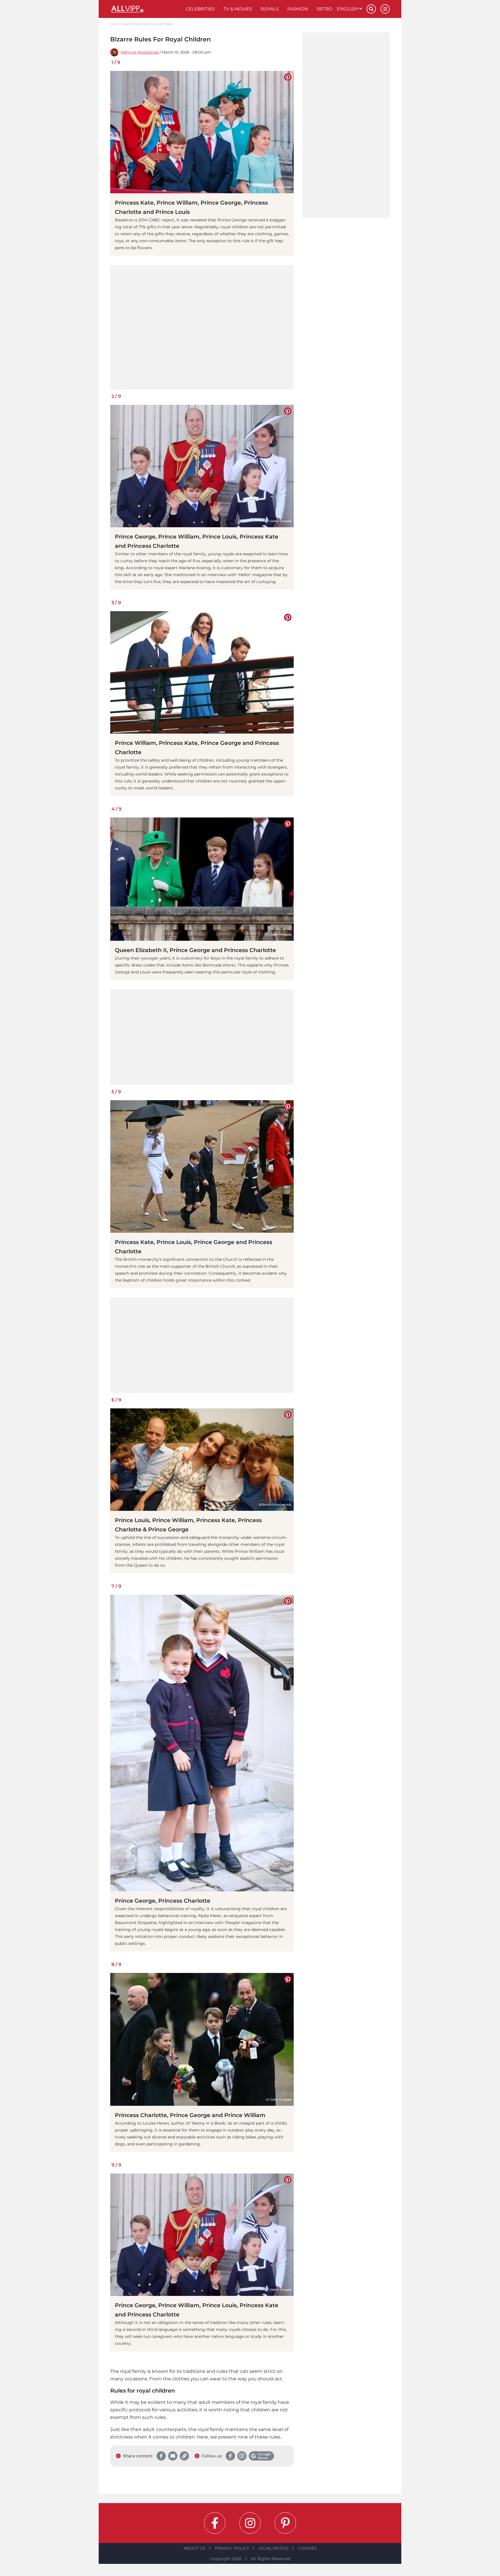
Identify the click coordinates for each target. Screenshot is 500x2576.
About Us (194, 2548)
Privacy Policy (232, 2548)
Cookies (307, 2548)
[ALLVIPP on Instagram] (250, 2523)
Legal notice (273, 2548)
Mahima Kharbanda (140, 52)
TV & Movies (238, 9)
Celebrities (200, 9)
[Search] (371, 9)
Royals (270, 9)
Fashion (298, 9)
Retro (325, 9)
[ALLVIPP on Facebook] (215, 2523)
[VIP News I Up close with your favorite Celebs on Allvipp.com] (146, 9)
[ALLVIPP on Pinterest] (285, 2523)
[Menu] (385, 9)
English (348, 9)
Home (114, 24)
